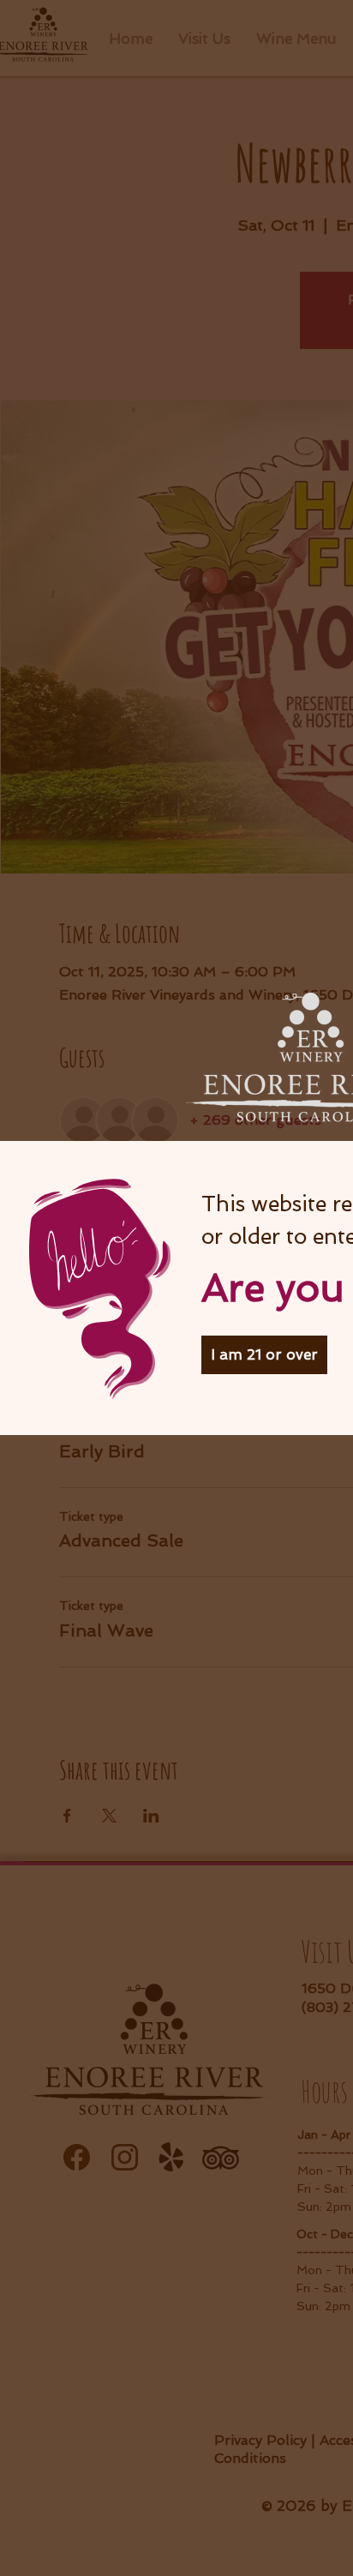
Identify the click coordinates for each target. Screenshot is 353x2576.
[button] (264, 1355)
